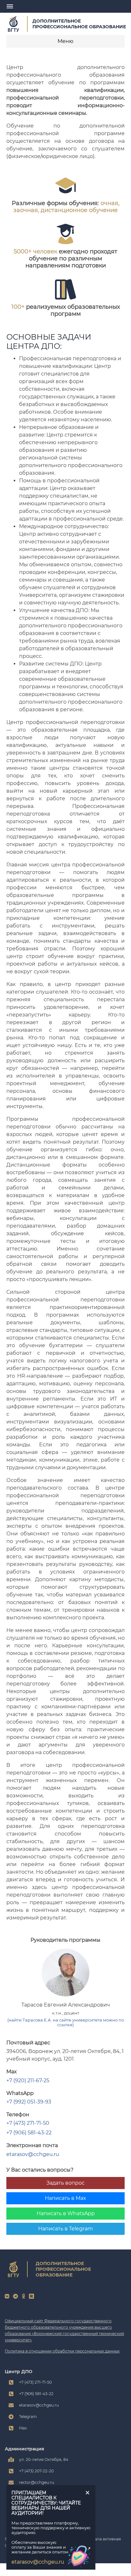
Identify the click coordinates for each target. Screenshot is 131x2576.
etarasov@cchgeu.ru (33, 2154)
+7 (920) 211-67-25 (28, 2080)
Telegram (28, 2417)
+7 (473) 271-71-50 (28, 2123)
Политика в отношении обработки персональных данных (62, 2351)
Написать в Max (65, 2198)
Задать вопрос (65, 2183)
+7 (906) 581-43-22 (29, 2133)
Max (23, 2428)
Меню (65, 41)
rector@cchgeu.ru (37, 2482)
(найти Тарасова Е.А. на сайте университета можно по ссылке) (66, 2022)
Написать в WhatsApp (66, 2213)
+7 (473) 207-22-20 (36, 2471)
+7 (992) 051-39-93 (29, 2102)
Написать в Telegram (65, 2229)
